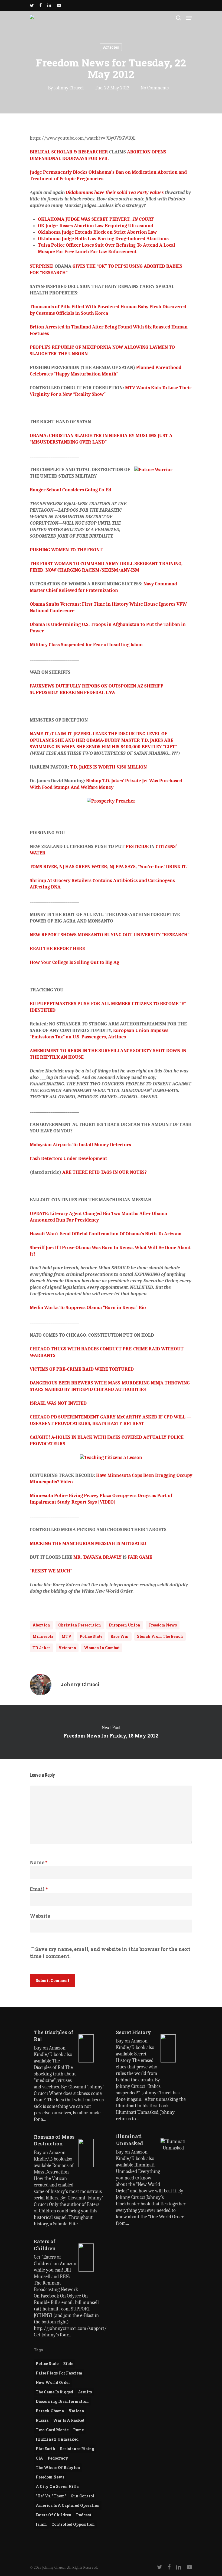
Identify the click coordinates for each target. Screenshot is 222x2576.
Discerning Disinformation (62, 2401)
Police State (91, 1636)
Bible (68, 2364)
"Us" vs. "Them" (51, 2496)
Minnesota (43, 1636)
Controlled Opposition (73, 2524)
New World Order (53, 2382)
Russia (42, 2420)
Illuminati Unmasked (57, 2439)
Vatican (76, 2411)
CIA (39, 2458)
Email (39, 1889)
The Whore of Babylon (58, 2468)
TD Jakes (41, 1648)
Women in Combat (102, 1648)
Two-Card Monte (52, 2430)
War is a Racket (69, 2420)
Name (39, 1862)
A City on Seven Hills (57, 2486)
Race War (120, 1636)
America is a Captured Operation (68, 2505)
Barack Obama (50, 2411)
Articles (111, 47)
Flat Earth (45, 2449)
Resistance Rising (77, 2449)
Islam (41, 2524)
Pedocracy (58, 2458)
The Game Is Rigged (54, 2392)
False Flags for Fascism (59, 2373)
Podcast (84, 2515)
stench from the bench (160, 1636)
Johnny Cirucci (69, 88)
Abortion (41, 1625)
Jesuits (85, 2392)
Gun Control (82, 2496)
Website (40, 1916)
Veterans (67, 1648)
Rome (78, 2430)
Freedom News (163, 1625)
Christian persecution (80, 1625)
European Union (125, 1625)
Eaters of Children (54, 2515)
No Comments (155, 88)
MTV (66, 1636)
